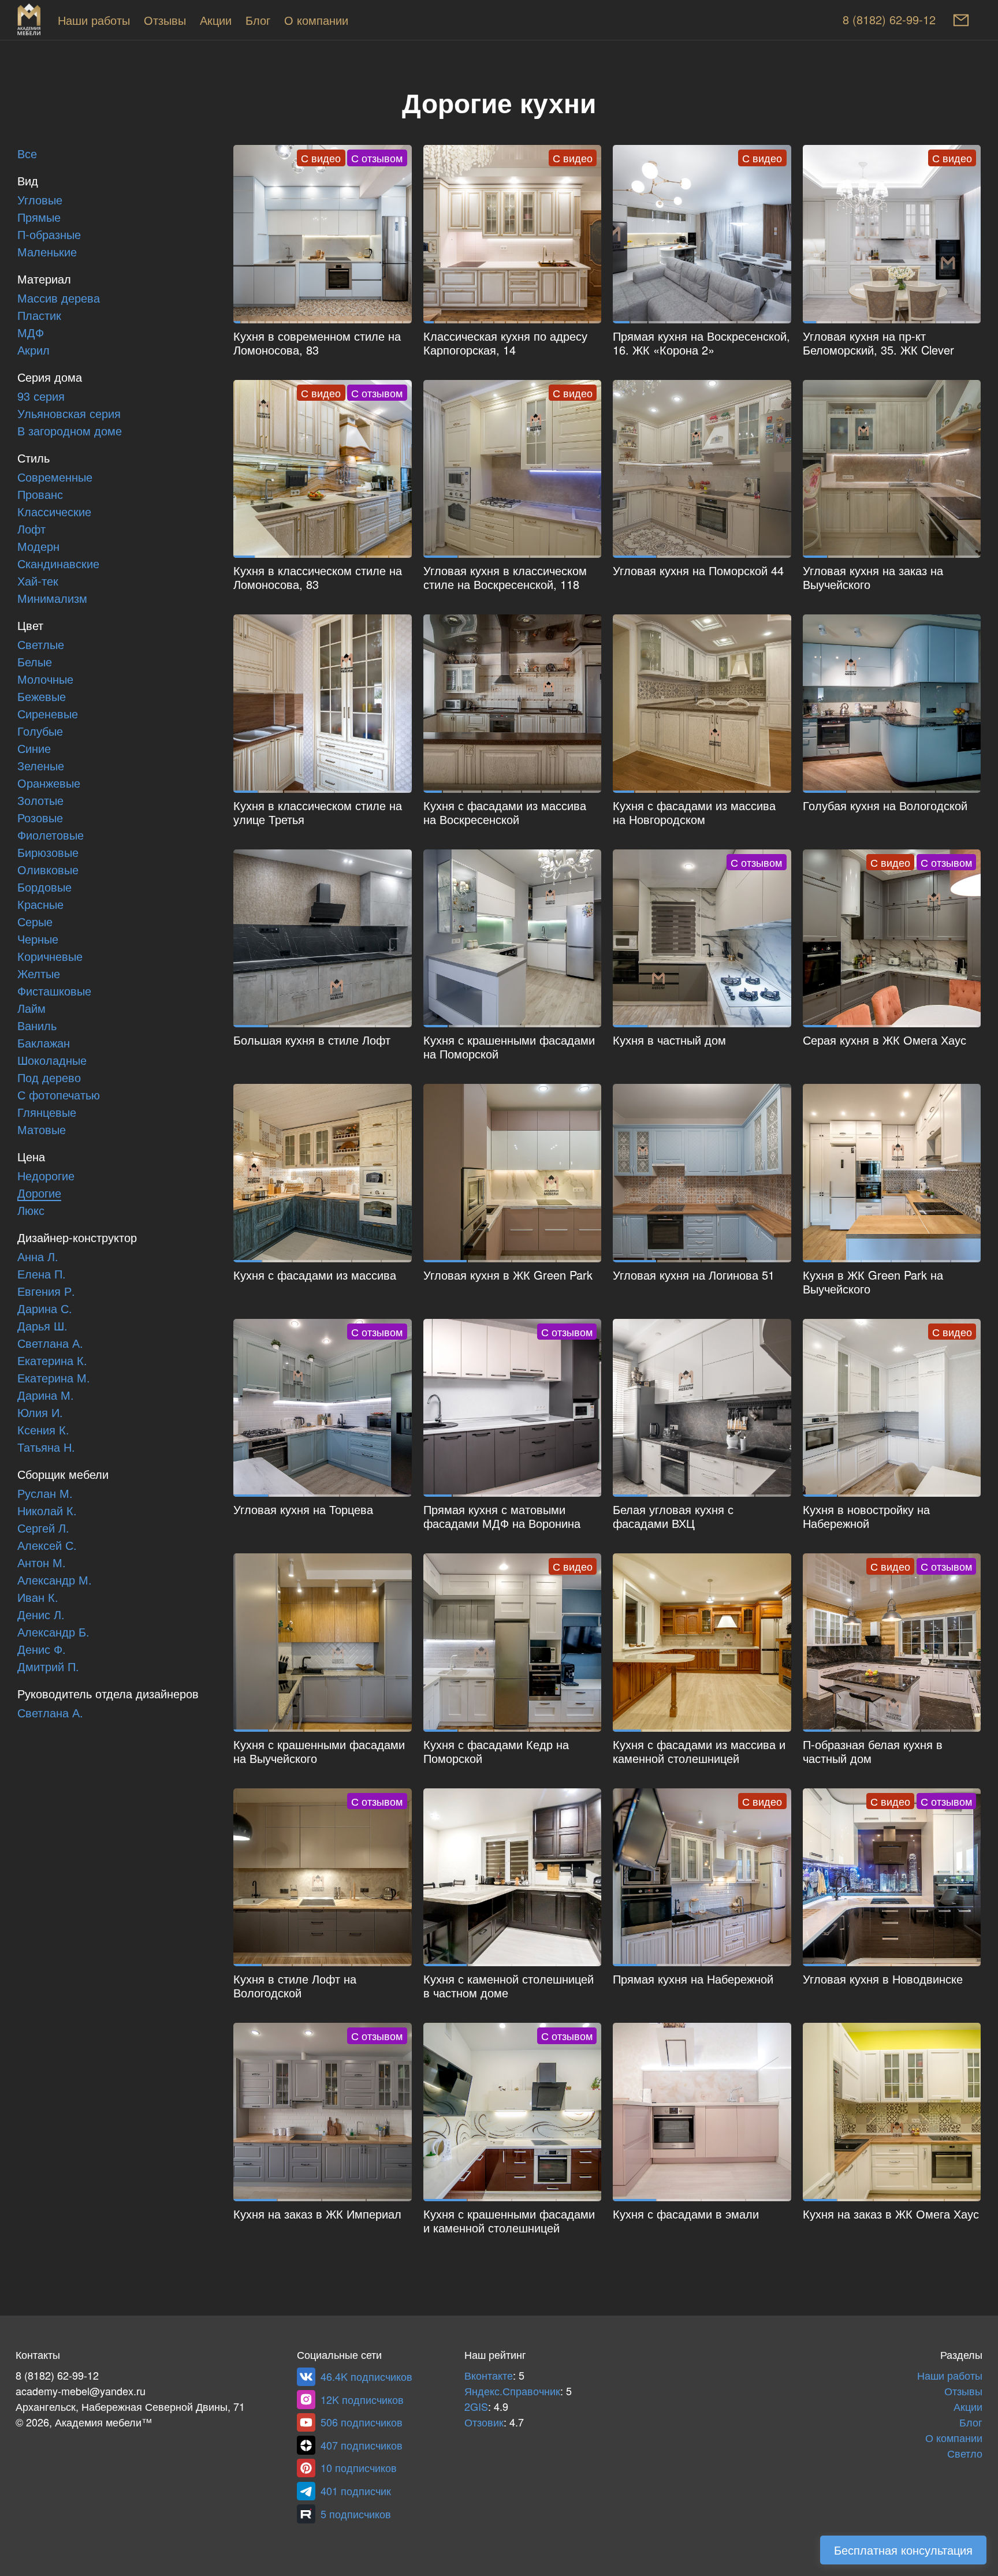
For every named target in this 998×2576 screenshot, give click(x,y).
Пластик (39, 316)
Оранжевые (49, 784)
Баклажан (44, 1043)
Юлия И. (40, 1413)
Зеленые (41, 766)
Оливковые (48, 870)
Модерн (38, 547)
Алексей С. (47, 1546)
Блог (258, 21)
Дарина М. (46, 1396)
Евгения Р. (46, 1292)
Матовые (42, 1130)
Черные (38, 940)
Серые (35, 922)
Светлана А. (50, 1344)
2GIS (476, 2407)
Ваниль (37, 1026)
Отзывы (165, 21)
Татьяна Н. (46, 1448)
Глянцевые (47, 1113)
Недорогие (46, 1176)
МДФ (31, 333)
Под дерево (49, 1078)
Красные (40, 905)
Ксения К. (43, 1430)
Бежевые (42, 697)
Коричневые (50, 957)
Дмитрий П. (48, 1667)
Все (27, 154)
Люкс (31, 1211)
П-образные (49, 235)
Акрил (33, 351)
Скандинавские (58, 564)
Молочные (45, 680)
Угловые (40, 200)
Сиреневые (48, 714)
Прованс (40, 495)
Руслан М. (45, 1494)
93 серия (41, 397)
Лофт (31, 530)
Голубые (40, 732)
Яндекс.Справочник (512, 2392)
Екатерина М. (54, 1378)
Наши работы (94, 21)
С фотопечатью (59, 1095)
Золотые (40, 801)
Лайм (31, 1009)
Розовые (40, 818)
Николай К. (47, 1511)
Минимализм (52, 599)
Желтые (39, 974)
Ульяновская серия (69, 414)
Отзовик (484, 2423)
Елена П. (42, 1274)
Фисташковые (54, 991)
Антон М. (42, 1563)
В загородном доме (70, 431)
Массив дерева (59, 299)
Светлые (41, 645)
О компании (316, 21)
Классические (54, 512)
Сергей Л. (43, 1529)
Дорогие (39, 1194)
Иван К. (38, 1598)
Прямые (39, 218)
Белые (35, 662)
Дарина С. (45, 1309)
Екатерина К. (52, 1361)
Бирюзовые (48, 853)
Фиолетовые (51, 836)
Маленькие (47, 252)
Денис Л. (41, 1615)
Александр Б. (53, 1632)
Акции (216, 21)
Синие (34, 749)
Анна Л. (38, 1257)
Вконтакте (489, 2376)
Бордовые (44, 888)
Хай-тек (38, 581)
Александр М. (55, 1580)
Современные (55, 478)
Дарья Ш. (42, 1326)
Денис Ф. (42, 1650)
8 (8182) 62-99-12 (889, 20)
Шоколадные (52, 1061)
